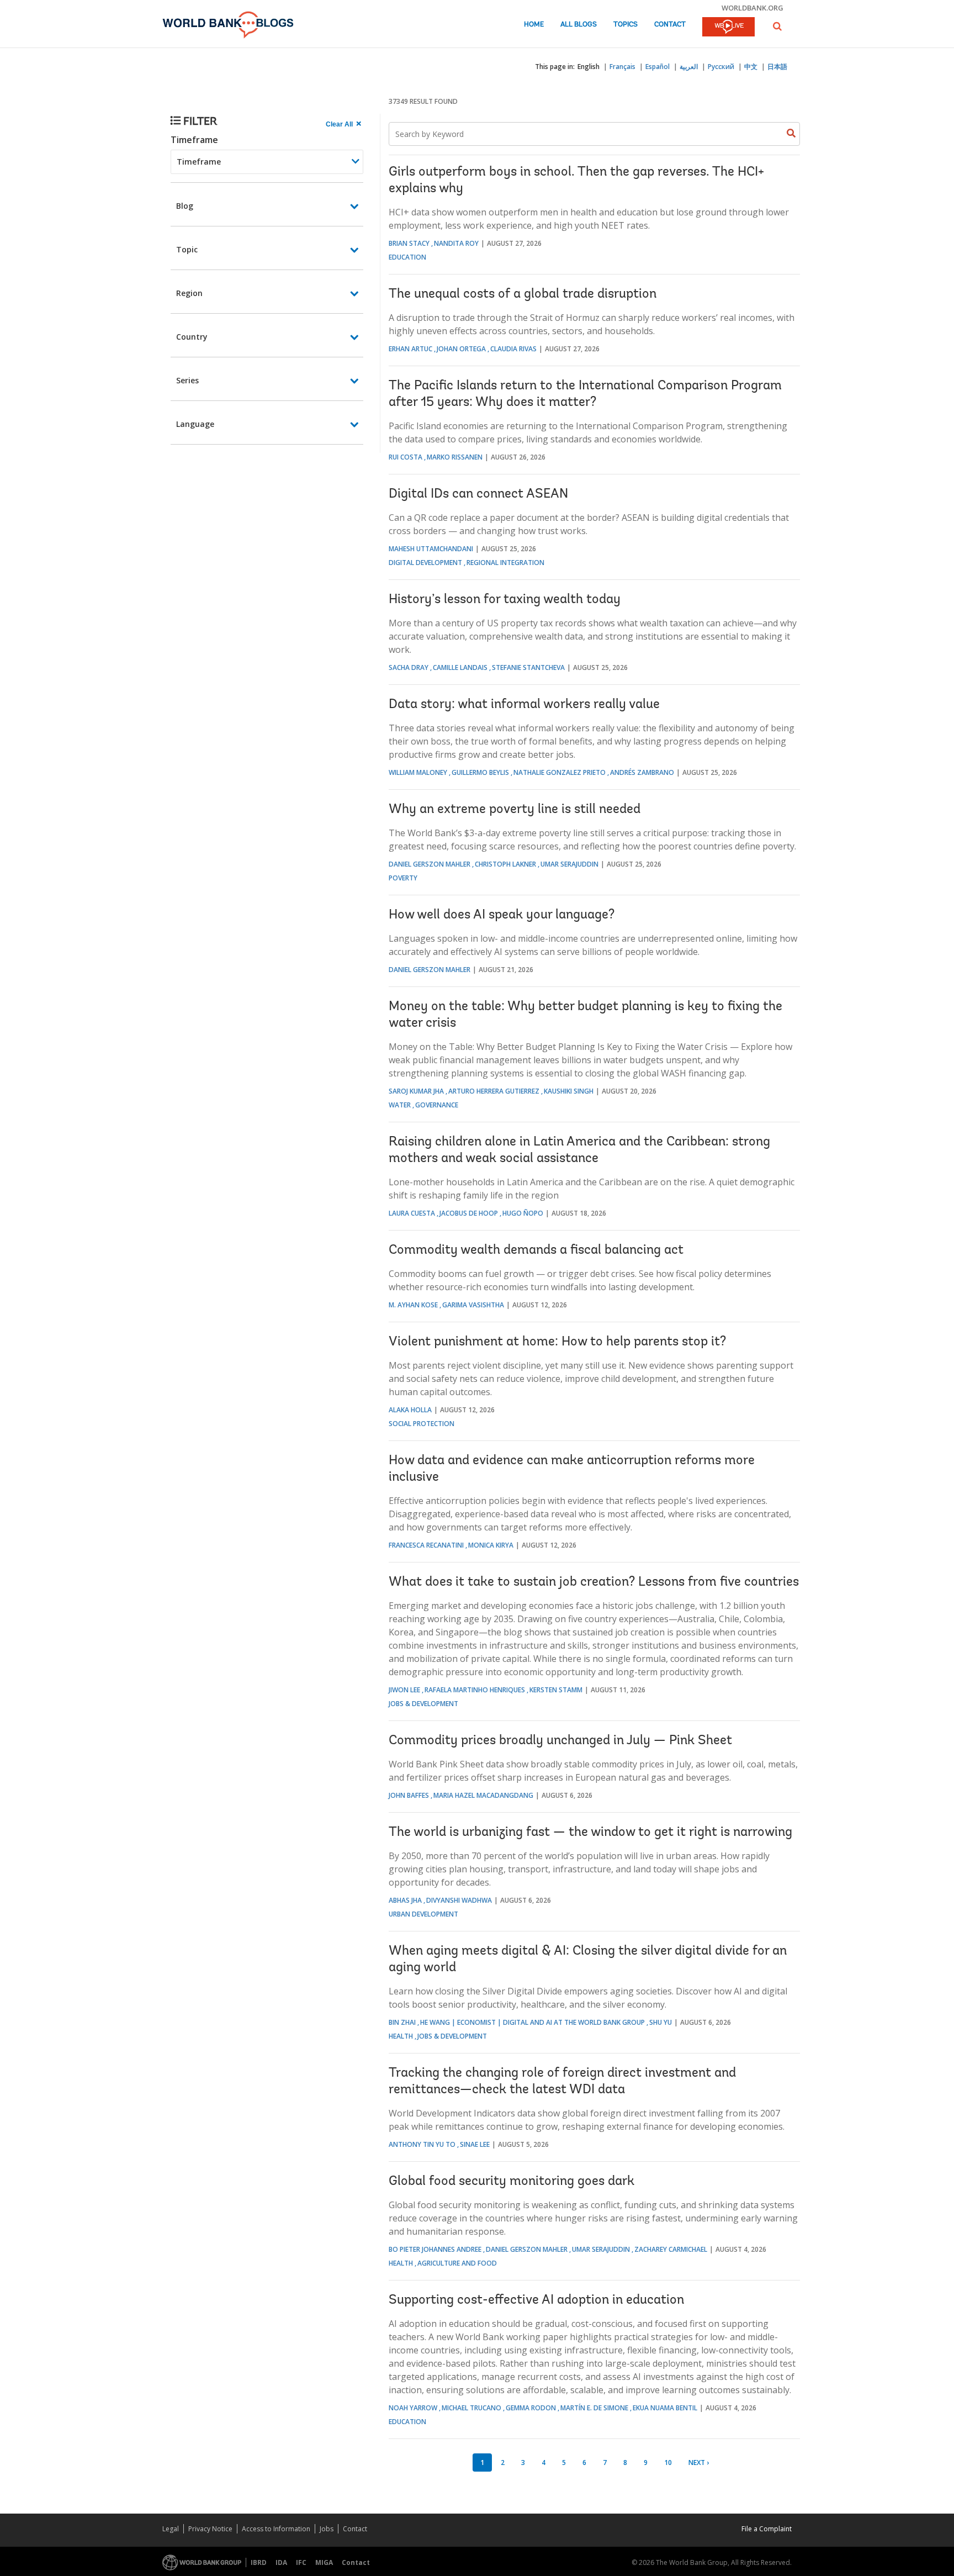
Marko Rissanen (455, 457)
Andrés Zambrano (642, 772)
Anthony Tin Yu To (422, 2144)
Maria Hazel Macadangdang (483, 1795)
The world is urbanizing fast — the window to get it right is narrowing (590, 1833)
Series (187, 380)
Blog (185, 206)
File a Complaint (767, 2529)
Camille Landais (460, 667)
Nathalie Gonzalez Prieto (560, 772)
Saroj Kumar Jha (416, 1091)
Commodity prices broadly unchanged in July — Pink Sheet (560, 1741)
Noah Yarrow (413, 2408)
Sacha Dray (409, 667)
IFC (301, 2562)
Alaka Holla (410, 1410)
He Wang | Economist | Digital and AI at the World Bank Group (532, 2022)
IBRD (259, 2562)
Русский (721, 67)
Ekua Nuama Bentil (665, 2408)
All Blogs (579, 25)
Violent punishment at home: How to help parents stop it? (557, 1342)
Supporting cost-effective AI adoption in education (536, 2300)
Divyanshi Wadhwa (459, 1900)
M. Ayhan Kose (413, 1305)
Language (195, 424)
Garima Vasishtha (473, 1305)
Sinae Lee (475, 2144)
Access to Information (276, 2529)
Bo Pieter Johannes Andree (435, 2249)
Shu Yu (661, 2022)
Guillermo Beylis (480, 772)
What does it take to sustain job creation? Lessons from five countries (594, 1582)
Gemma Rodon (531, 2408)
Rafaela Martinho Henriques (475, 1690)
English (589, 67)
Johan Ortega (461, 349)
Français (622, 67)
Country (192, 337)
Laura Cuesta (412, 1213)
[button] (777, 26)
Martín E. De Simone (594, 2408)
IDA (281, 2562)
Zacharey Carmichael (671, 2249)
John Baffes (409, 1795)
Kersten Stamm (556, 1690)
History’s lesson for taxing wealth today (505, 600)
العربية (689, 67)
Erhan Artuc (410, 349)
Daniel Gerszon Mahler (430, 864)
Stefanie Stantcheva (528, 667)
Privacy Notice (210, 2529)
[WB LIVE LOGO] (728, 28)
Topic (187, 249)
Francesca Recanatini (426, 1545)
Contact (670, 25)
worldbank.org (752, 8)
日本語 (777, 67)
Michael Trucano (471, 2408)
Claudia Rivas (513, 349)
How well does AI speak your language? (502, 915)
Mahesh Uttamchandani (431, 549)
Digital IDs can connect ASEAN (478, 494)
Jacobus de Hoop (469, 1213)
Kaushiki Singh (569, 1091)
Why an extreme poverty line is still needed (515, 810)
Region (189, 293)
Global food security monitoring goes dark (512, 2182)
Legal (171, 2529)
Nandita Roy (456, 243)
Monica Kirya (491, 1545)
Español (658, 67)
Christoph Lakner (505, 864)
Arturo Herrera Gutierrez (494, 1091)
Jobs (327, 2529)
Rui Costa (406, 457)
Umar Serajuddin (569, 864)
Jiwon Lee (404, 1690)
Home (534, 25)
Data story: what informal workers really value (524, 705)
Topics (626, 25)
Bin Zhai (402, 2022)
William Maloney (418, 772)
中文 (751, 67)
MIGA (324, 2562)
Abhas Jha (405, 1900)
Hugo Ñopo (523, 1213)
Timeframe (194, 140)
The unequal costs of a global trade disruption (523, 294)
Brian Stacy (409, 243)
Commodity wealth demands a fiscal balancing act (536, 1250)
